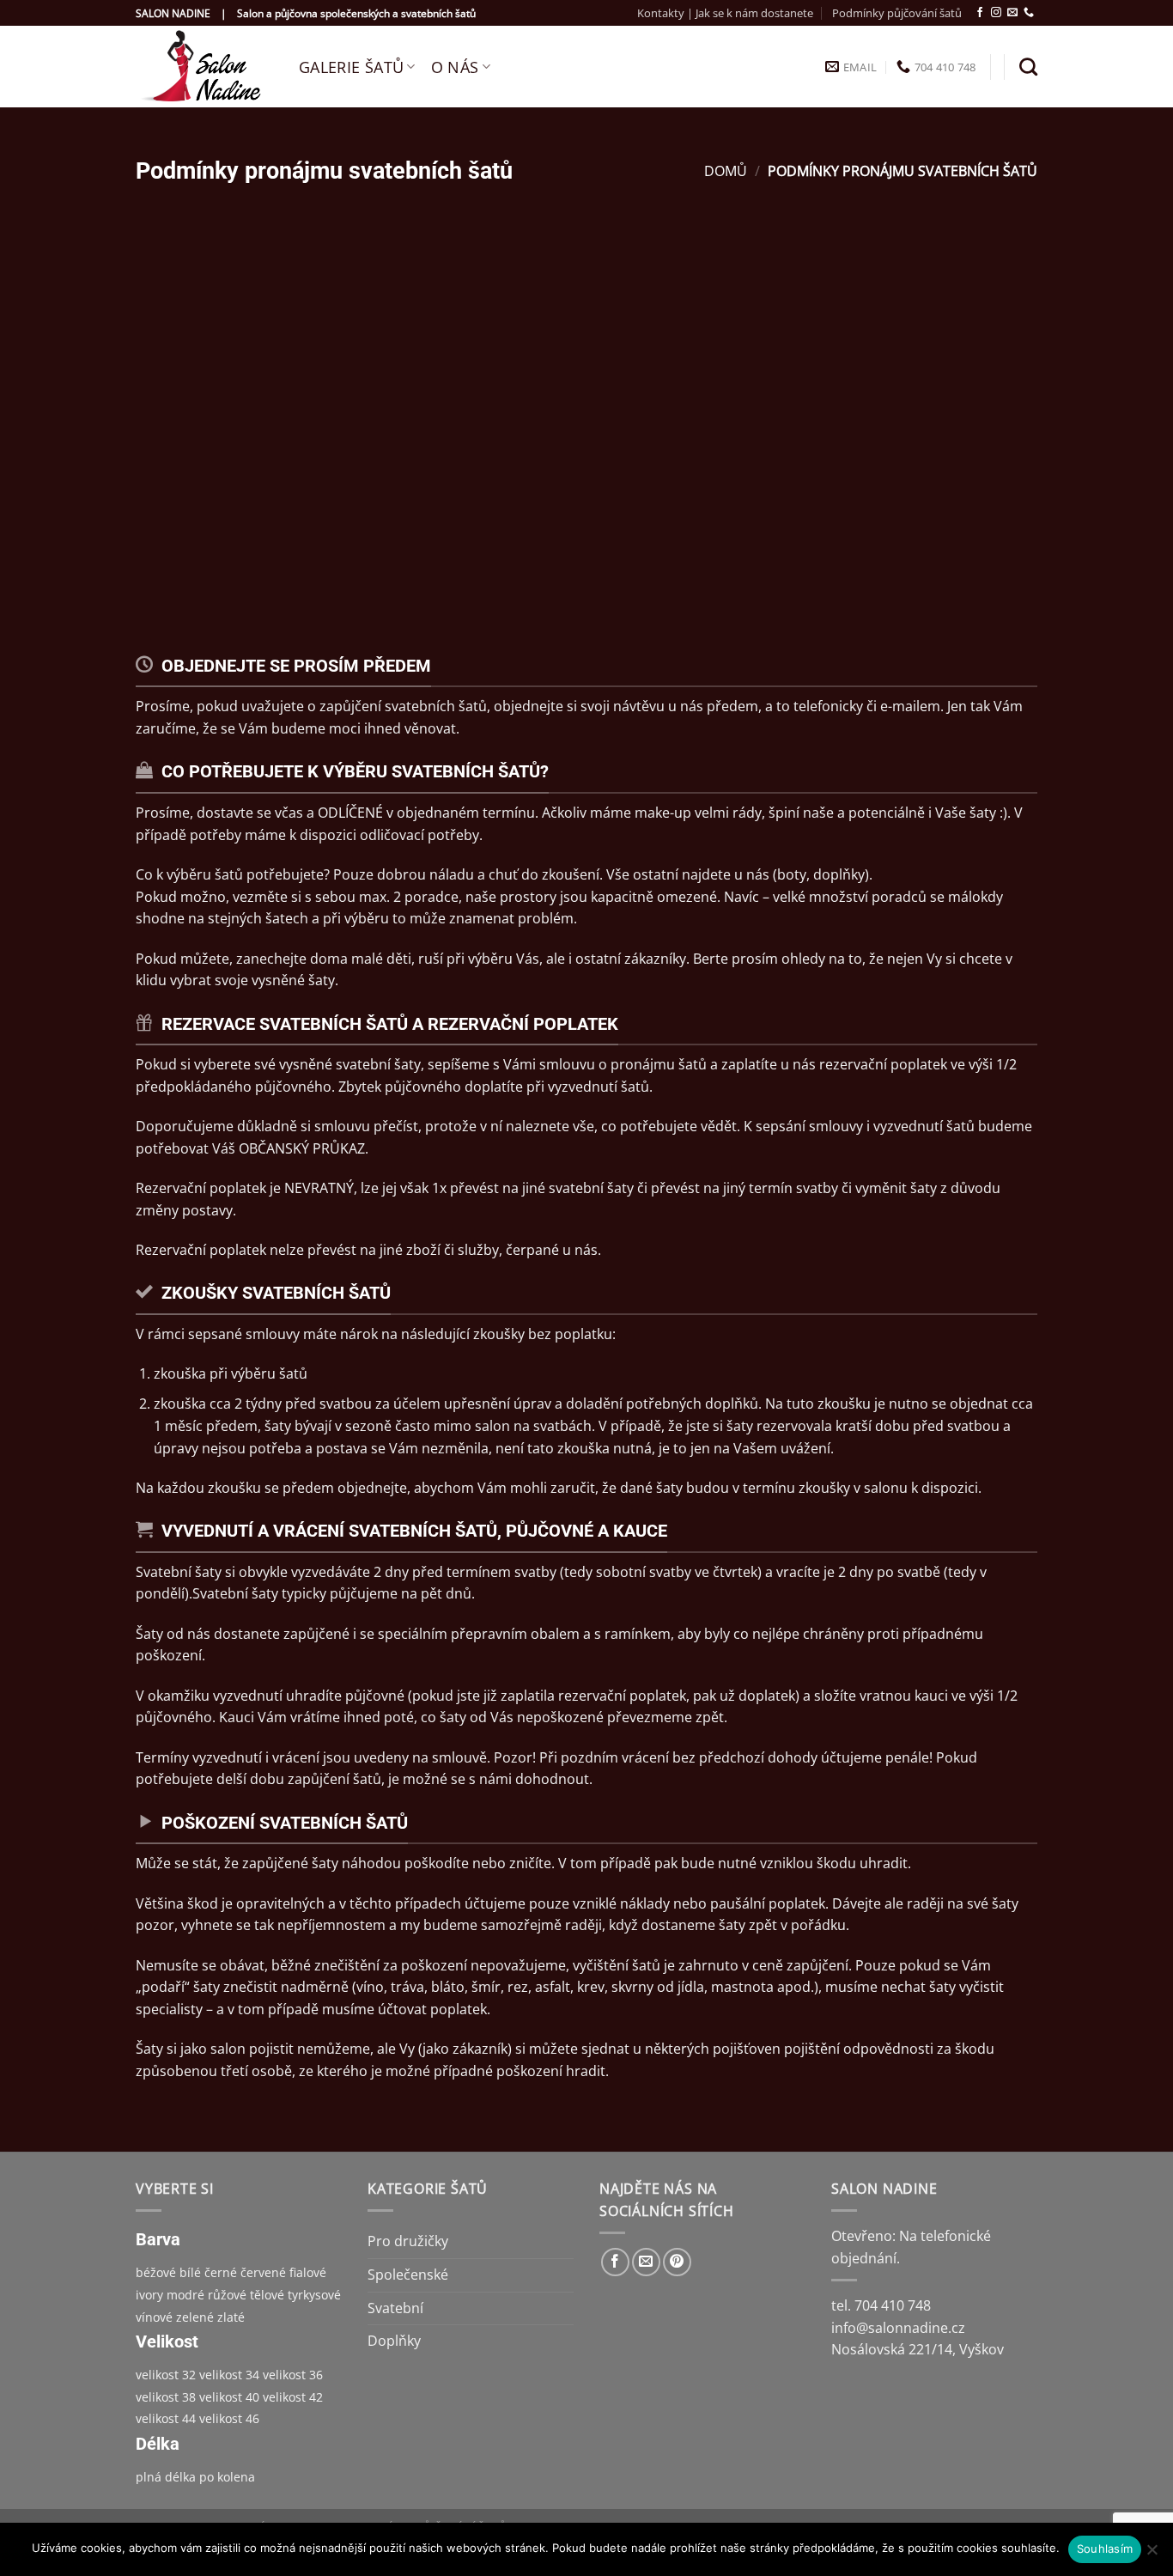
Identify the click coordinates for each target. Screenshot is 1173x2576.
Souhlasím (1105, 2549)
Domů (726, 171)
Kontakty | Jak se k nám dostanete (725, 13)
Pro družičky (408, 2241)
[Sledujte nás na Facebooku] (980, 13)
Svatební (395, 2308)
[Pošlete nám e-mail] (1012, 13)
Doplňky (394, 2341)
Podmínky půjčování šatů (897, 13)
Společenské (408, 2275)
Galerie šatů (351, 67)
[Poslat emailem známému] (646, 2262)
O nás (455, 67)
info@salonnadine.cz (898, 2328)
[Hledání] (1028, 67)
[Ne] (1152, 2555)
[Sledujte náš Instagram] (996, 13)
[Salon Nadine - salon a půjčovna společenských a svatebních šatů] (204, 67)
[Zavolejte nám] (1029, 13)
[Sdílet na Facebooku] (615, 2262)
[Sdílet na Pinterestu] (677, 2262)
